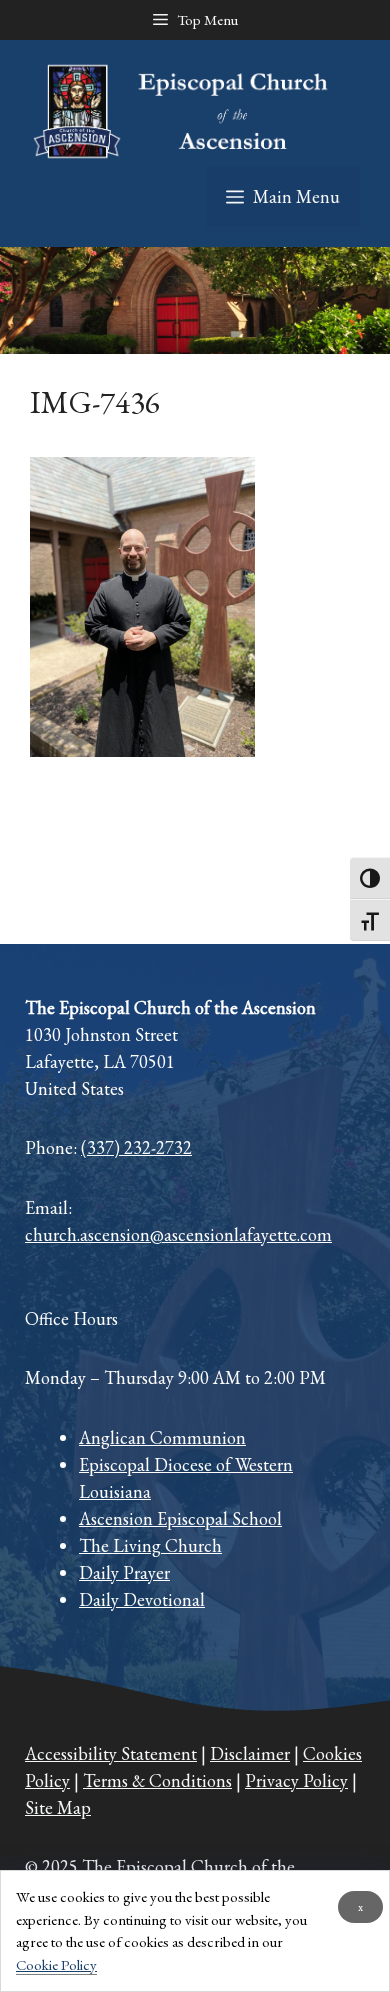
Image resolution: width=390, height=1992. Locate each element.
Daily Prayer (124, 1572)
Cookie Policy (56, 1964)
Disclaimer (250, 1753)
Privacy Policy (296, 1780)
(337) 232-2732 (136, 1147)
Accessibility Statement (111, 1753)
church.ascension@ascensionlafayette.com (178, 1234)
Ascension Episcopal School (180, 1518)
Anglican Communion (162, 1437)
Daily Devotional (142, 1599)
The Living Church (150, 1545)
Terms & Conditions (157, 1780)
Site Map (58, 1807)
